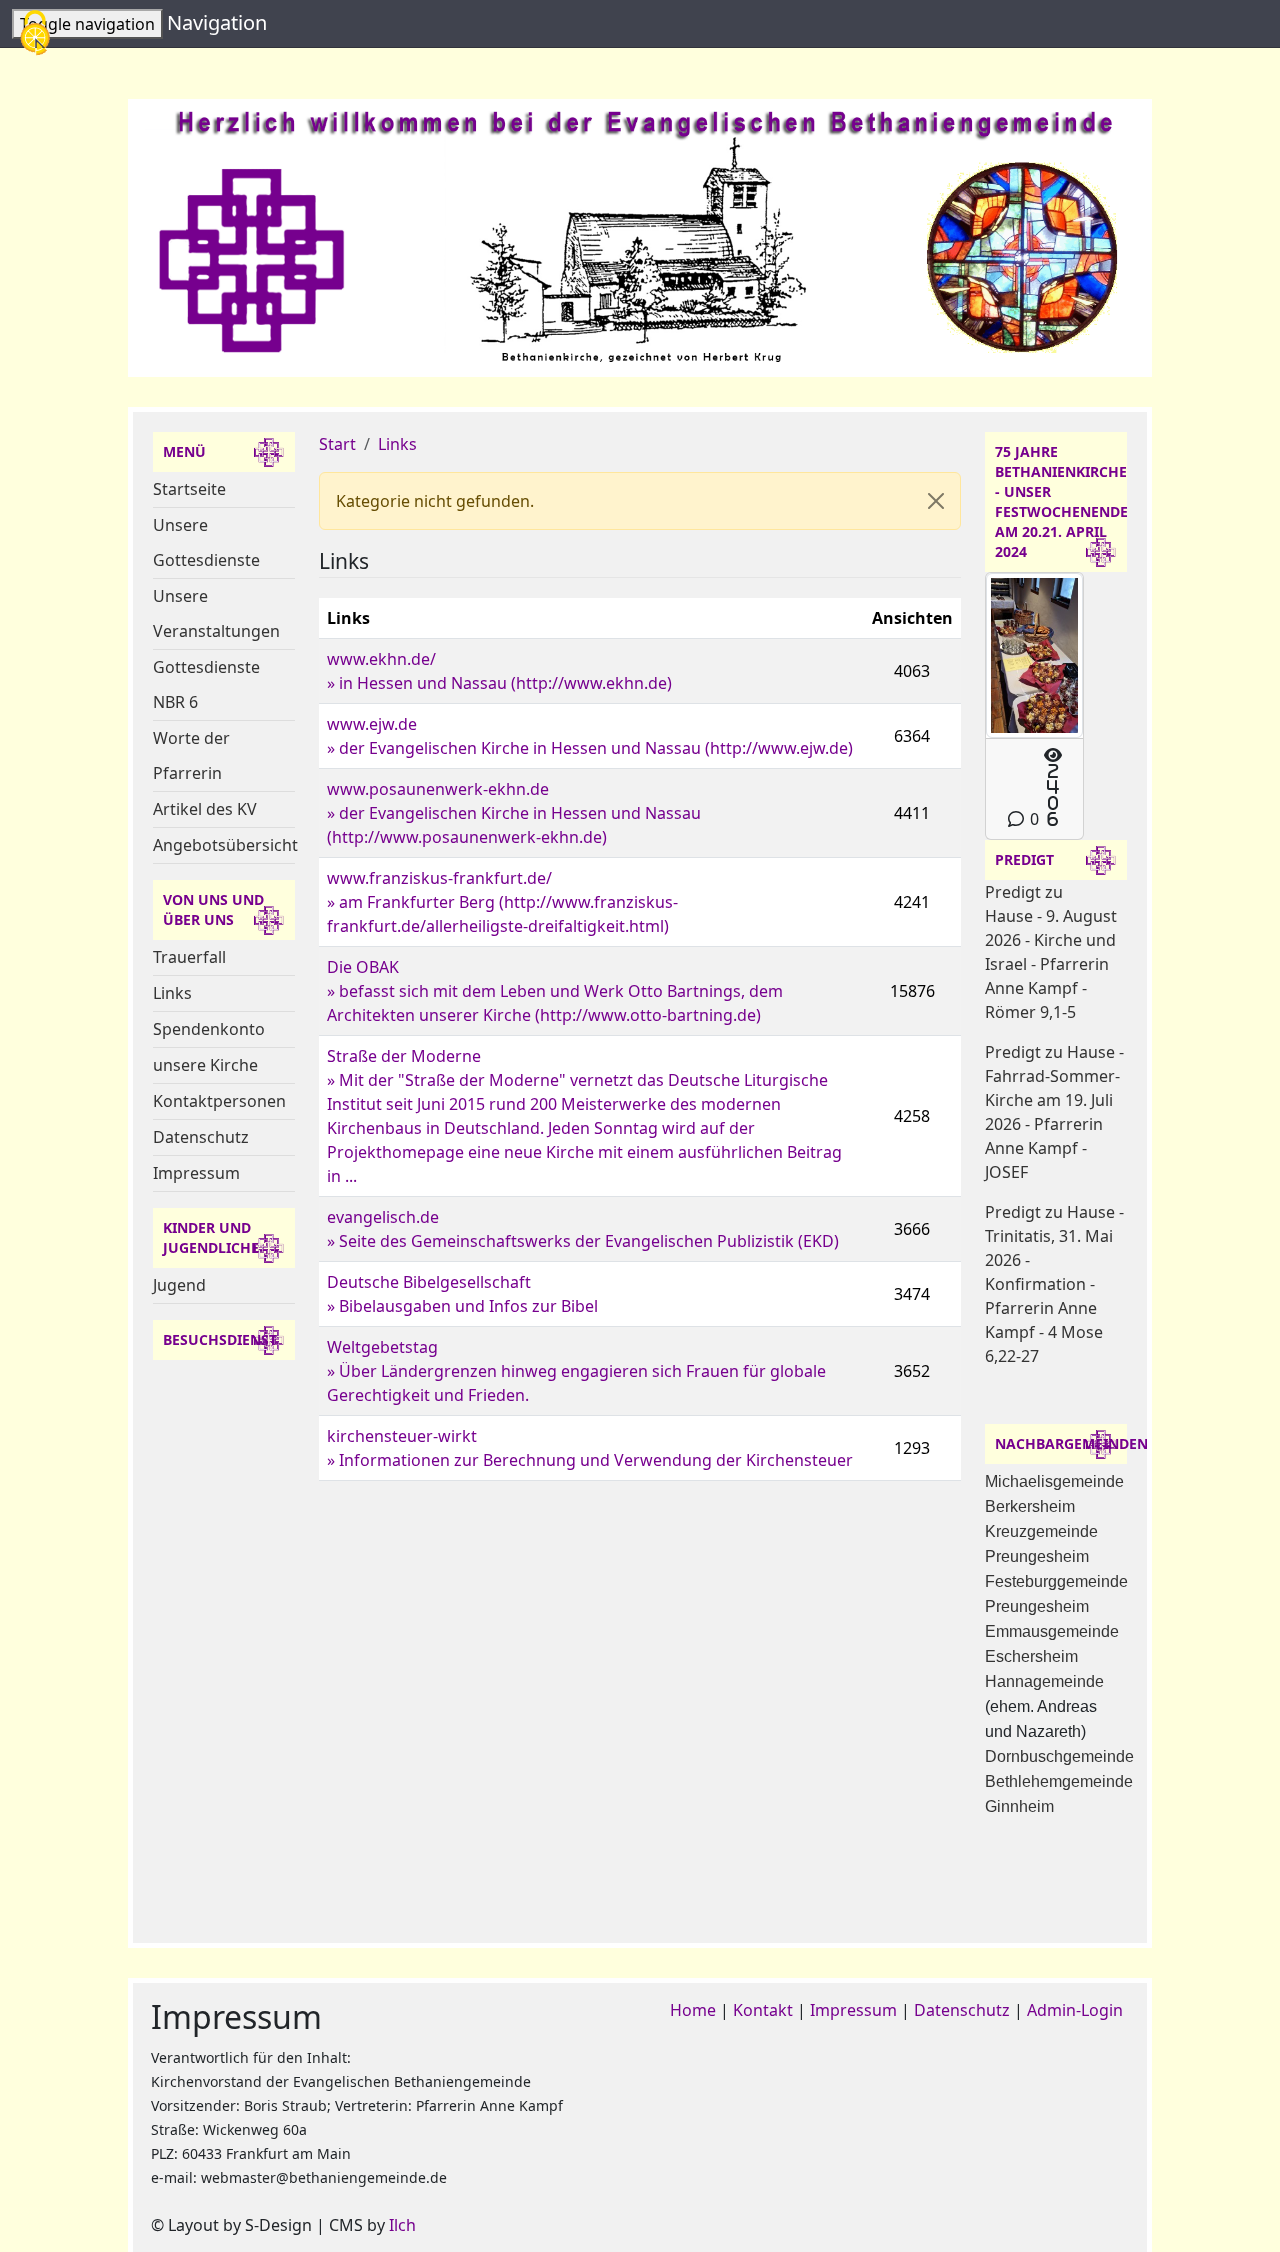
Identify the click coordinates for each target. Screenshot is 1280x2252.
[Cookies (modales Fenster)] (35, 34)
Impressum (196, 1173)
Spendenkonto (209, 1029)
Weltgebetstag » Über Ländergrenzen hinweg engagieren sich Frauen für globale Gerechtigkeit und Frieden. (576, 1371)
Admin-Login (1075, 2010)
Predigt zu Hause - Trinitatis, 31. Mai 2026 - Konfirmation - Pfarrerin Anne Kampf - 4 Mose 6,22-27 (1054, 1284)
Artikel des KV (205, 809)
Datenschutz (201, 1137)
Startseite (189, 489)
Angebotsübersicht (225, 845)
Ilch (402, 2225)
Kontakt (763, 2010)
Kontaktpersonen (219, 1101)
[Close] (936, 501)
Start (337, 444)
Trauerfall (189, 957)
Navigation (217, 22)
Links (172, 993)
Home (693, 2010)
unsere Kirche (205, 1065)
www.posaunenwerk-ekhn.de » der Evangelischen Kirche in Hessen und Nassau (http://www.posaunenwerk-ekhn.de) (514, 813)
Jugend (179, 1285)
